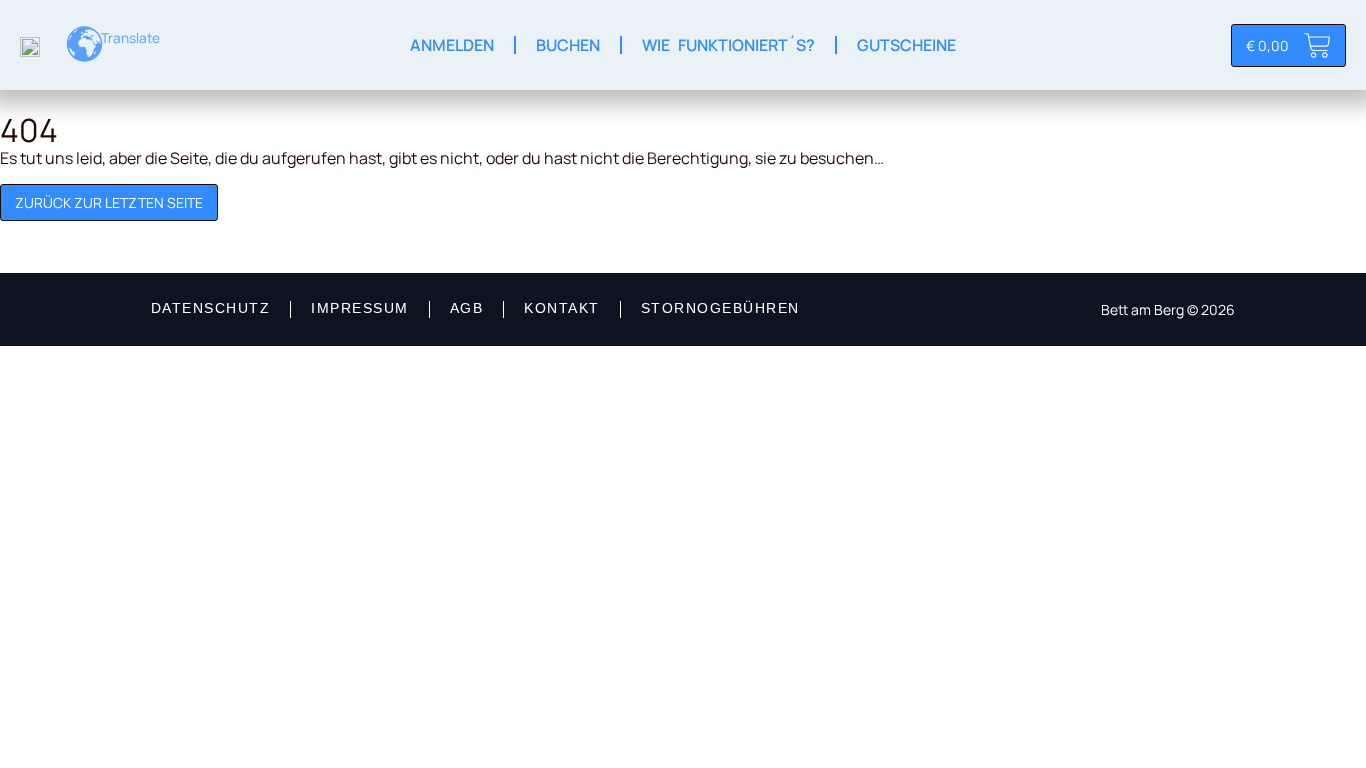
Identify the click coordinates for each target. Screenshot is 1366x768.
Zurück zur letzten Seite (109, 202)
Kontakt (562, 308)
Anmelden (452, 45)
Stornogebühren (720, 308)
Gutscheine (906, 45)
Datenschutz (211, 308)
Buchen (568, 45)
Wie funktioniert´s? (728, 45)
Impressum (360, 308)
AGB (467, 308)
